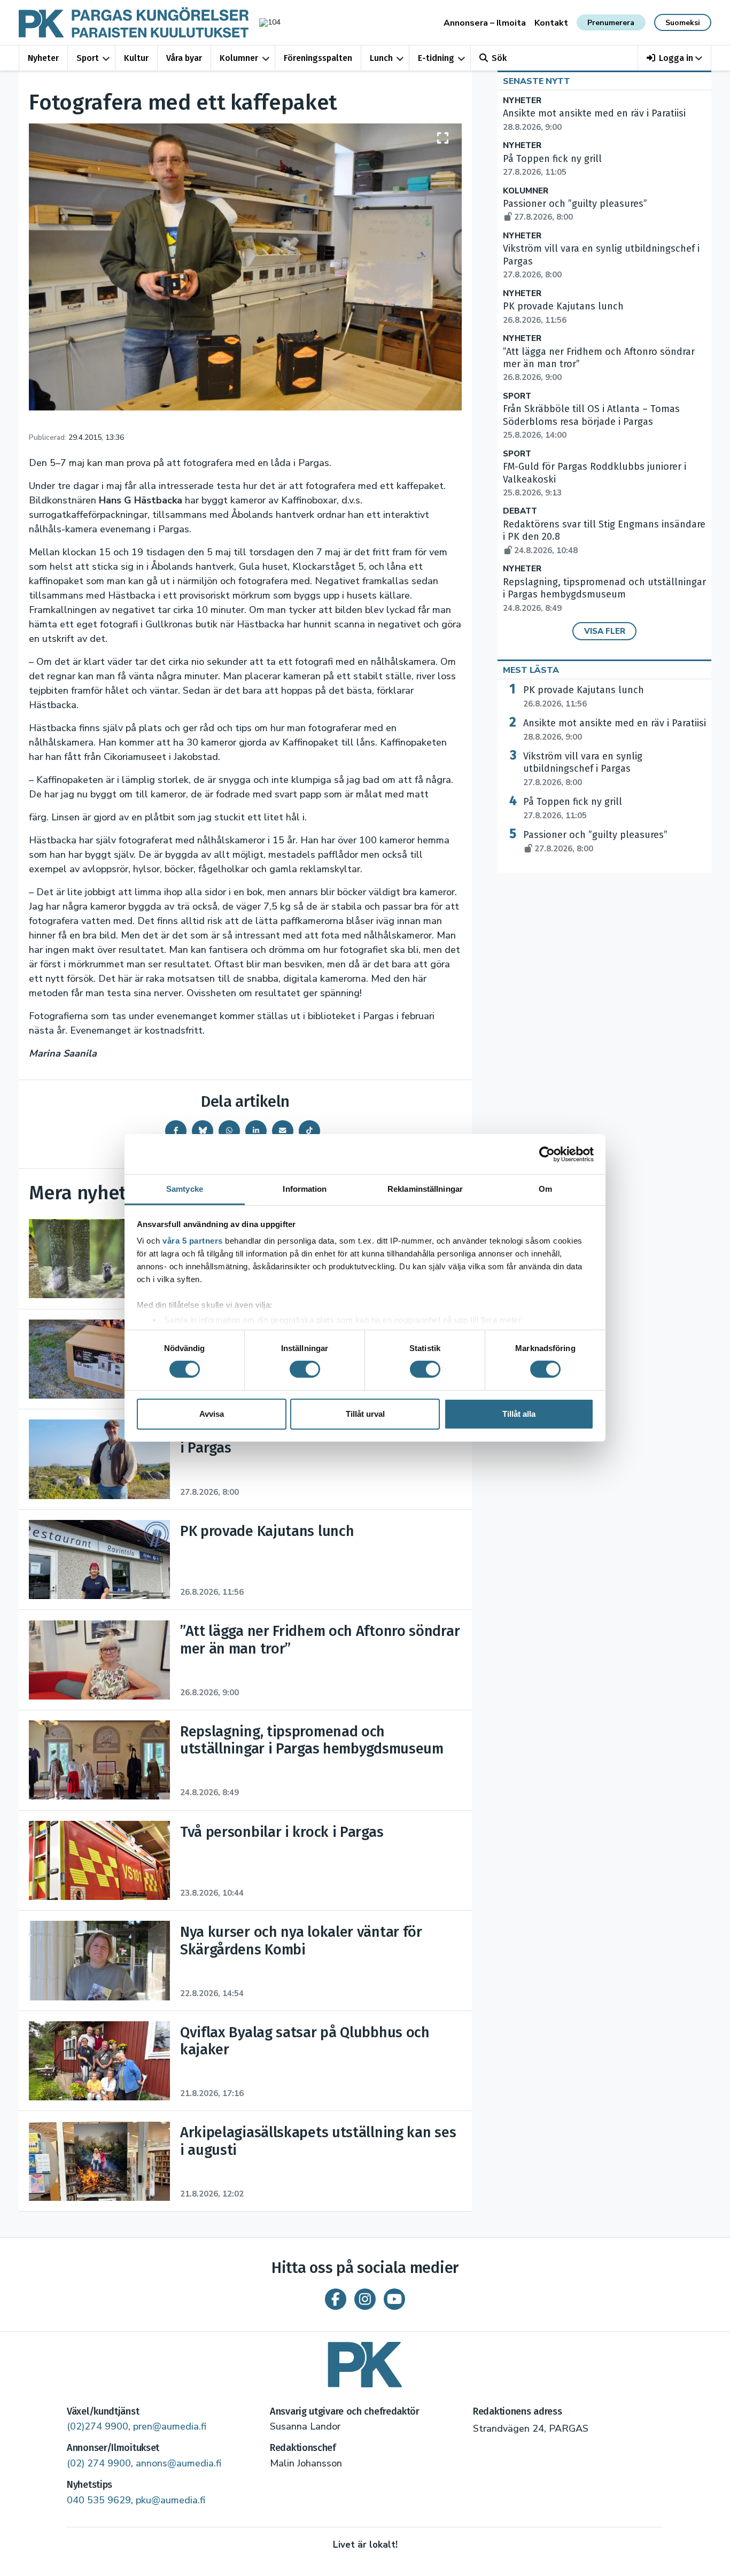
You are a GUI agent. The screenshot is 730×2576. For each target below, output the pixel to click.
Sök (499, 58)
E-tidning (436, 58)
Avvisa (212, 1414)
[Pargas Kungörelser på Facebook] (336, 2299)
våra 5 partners (193, 1241)
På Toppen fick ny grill (573, 808)
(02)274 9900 (98, 2426)
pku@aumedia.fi (170, 2500)
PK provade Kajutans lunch (584, 696)
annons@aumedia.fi (178, 2463)
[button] (675, 58)
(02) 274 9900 (99, 2463)
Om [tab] (545, 1189)
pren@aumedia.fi (170, 2426)
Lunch (381, 58)
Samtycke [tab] (185, 1189)
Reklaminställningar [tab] (425, 1189)
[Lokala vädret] (265, 22)
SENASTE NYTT (537, 81)
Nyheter (43, 58)
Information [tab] (305, 1189)
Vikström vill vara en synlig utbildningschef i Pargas (583, 769)
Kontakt (551, 23)
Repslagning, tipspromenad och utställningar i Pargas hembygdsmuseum (604, 595)
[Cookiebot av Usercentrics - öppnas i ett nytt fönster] (547, 1154)
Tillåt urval (365, 1414)
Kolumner (239, 58)
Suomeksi (683, 23)
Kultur (136, 58)
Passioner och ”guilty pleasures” (595, 841)
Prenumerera (611, 23)
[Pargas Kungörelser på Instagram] (365, 2299)
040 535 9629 (99, 2500)
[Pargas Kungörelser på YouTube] (394, 2299)
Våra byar (184, 58)
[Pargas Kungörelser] (365, 2361)
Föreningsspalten (318, 58)
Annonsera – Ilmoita (485, 23)
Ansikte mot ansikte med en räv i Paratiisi (615, 730)
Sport (88, 58)
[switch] (305, 1369)
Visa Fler (605, 631)
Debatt (520, 511)
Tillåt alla (519, 1414)
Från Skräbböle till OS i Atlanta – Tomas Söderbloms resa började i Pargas (591, 422)
